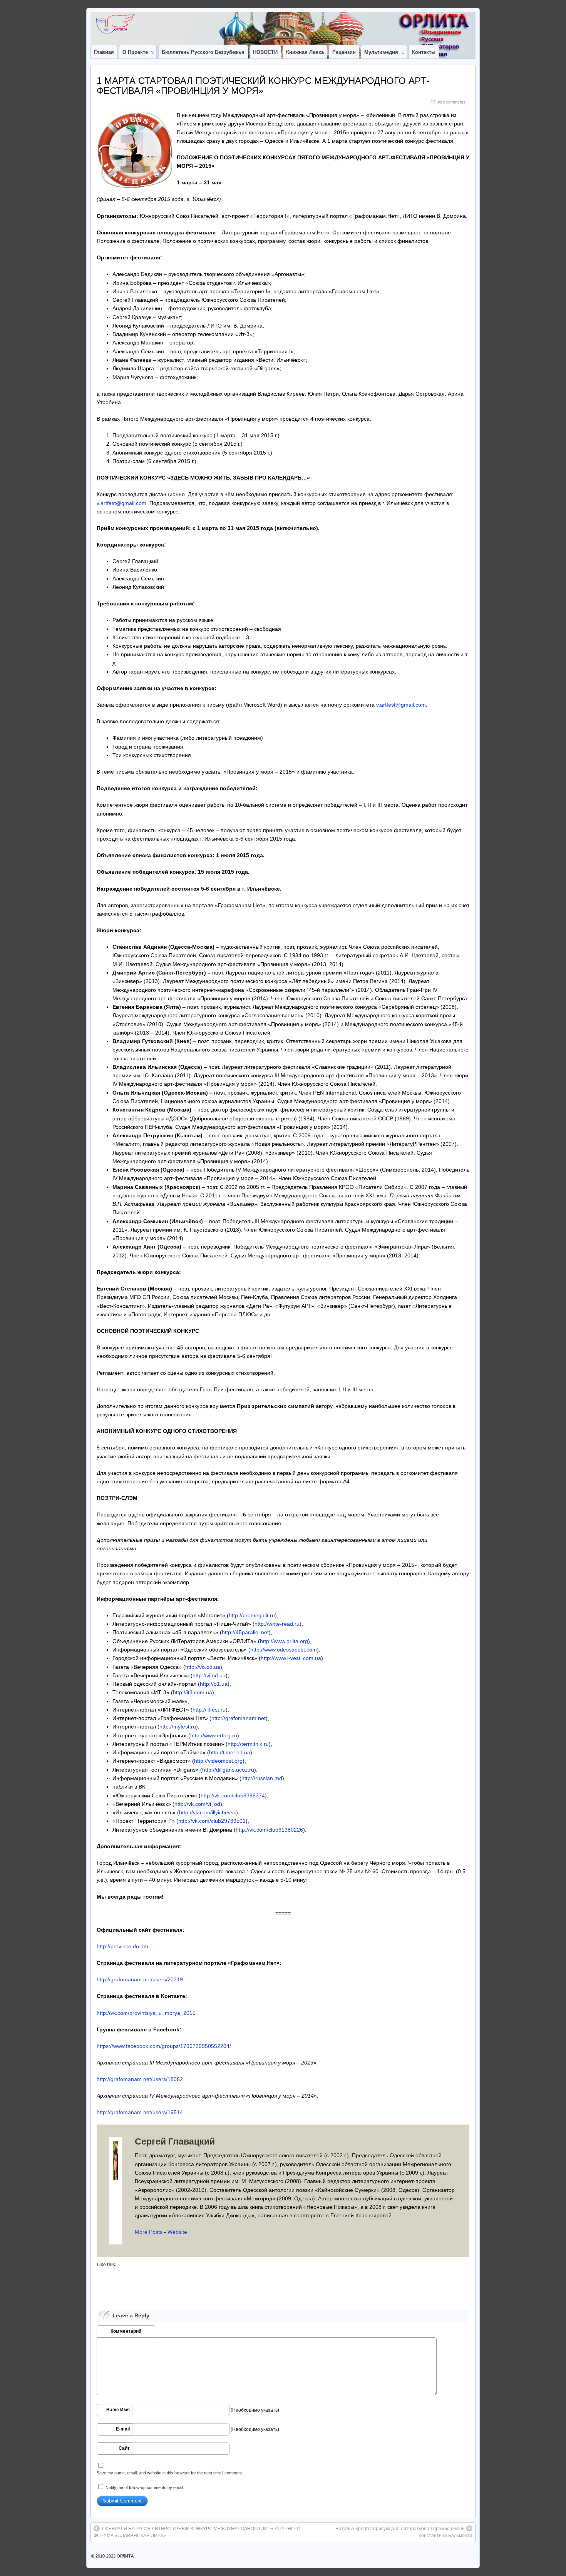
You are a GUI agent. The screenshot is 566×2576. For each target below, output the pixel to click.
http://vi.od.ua (209, 1675)
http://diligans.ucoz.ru (228, 1770)
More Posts (149, 2232)
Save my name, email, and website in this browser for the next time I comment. (170, 2473)
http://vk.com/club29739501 (212, 1821)
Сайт (124, 2448)
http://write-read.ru (277, 1624)
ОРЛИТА (125, 2556)
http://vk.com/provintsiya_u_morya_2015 (146, 2013)
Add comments (451, 102)
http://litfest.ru (209, 1710)
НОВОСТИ (265, 52)
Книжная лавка (305, 52)
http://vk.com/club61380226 (269, 1830)
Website (177, 2232)
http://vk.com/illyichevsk (208, 1812)
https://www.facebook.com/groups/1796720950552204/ (164, 2046)
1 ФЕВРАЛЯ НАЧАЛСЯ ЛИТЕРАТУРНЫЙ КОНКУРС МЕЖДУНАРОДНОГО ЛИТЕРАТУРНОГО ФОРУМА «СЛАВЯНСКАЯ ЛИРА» (197, 2532)
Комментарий (126, 2331)
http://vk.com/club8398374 (233, 1795)
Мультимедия (381, 52)
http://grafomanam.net (239, 1718)
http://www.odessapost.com (284, 1650)
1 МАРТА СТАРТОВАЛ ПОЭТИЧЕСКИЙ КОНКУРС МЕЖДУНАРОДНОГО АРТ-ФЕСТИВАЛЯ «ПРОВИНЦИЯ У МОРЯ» (263, 86)
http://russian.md (262, 1778)
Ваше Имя (118, 2410)
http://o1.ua (214, 1684)
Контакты (424, 52)
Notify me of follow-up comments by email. (145, 2487)
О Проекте (135, 52)
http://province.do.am (122, 1946)
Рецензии (344, 52)
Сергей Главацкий (175, 2141)
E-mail (123, 2429)
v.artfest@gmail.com (121, 503)
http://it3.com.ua (193, 1692)
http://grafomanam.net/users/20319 (140, 1979)
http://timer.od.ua (230, 1752)
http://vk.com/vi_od (197, 1804)
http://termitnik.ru (248, 1744)
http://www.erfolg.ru (214, 1735)
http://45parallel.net (245, 1632)
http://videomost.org (218, 1761)
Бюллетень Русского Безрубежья (203, 52)
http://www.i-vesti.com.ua (291, 1658)
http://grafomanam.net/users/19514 (140, 2112)
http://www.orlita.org (284, 1641)
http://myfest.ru (178, 1727)
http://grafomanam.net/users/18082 (140, 2079)
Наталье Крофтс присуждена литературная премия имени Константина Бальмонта (404, 2532)
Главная (104, 52)
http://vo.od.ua (203, 1667)
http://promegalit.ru (252, 1615)
